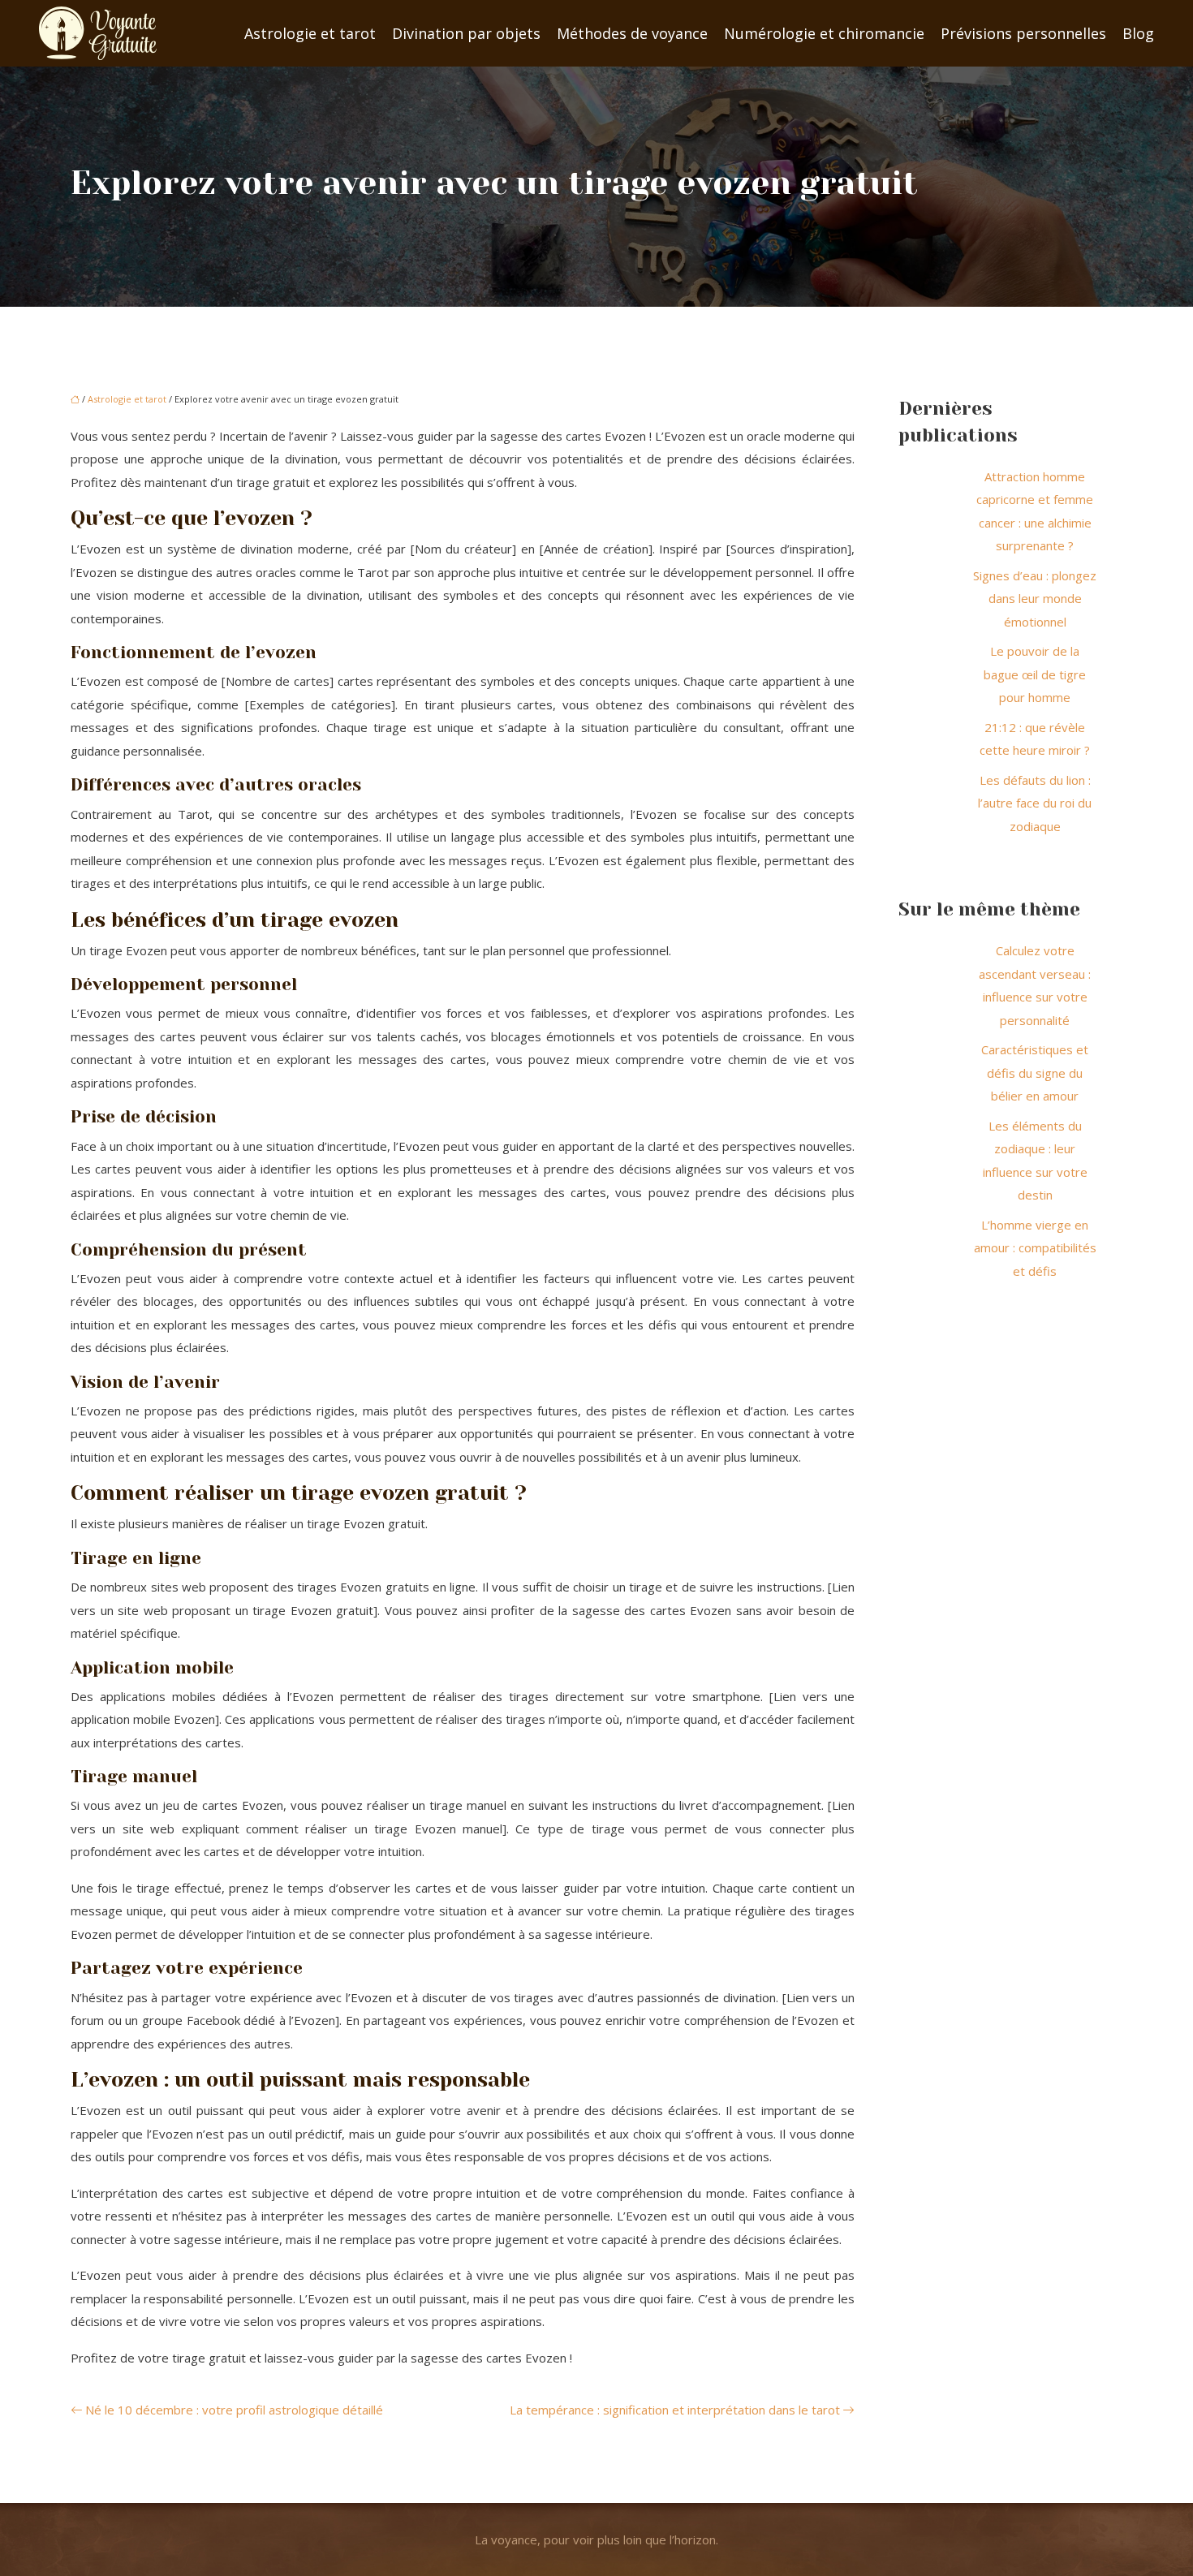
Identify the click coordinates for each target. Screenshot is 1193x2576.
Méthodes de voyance (632, 33)
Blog (1138, 33)
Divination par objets (466, 33)
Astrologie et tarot (310, 33)
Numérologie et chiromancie (824, 33)
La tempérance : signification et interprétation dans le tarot (675, 2410)
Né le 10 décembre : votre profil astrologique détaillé (234, 2410)
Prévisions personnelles (1023, 33)
